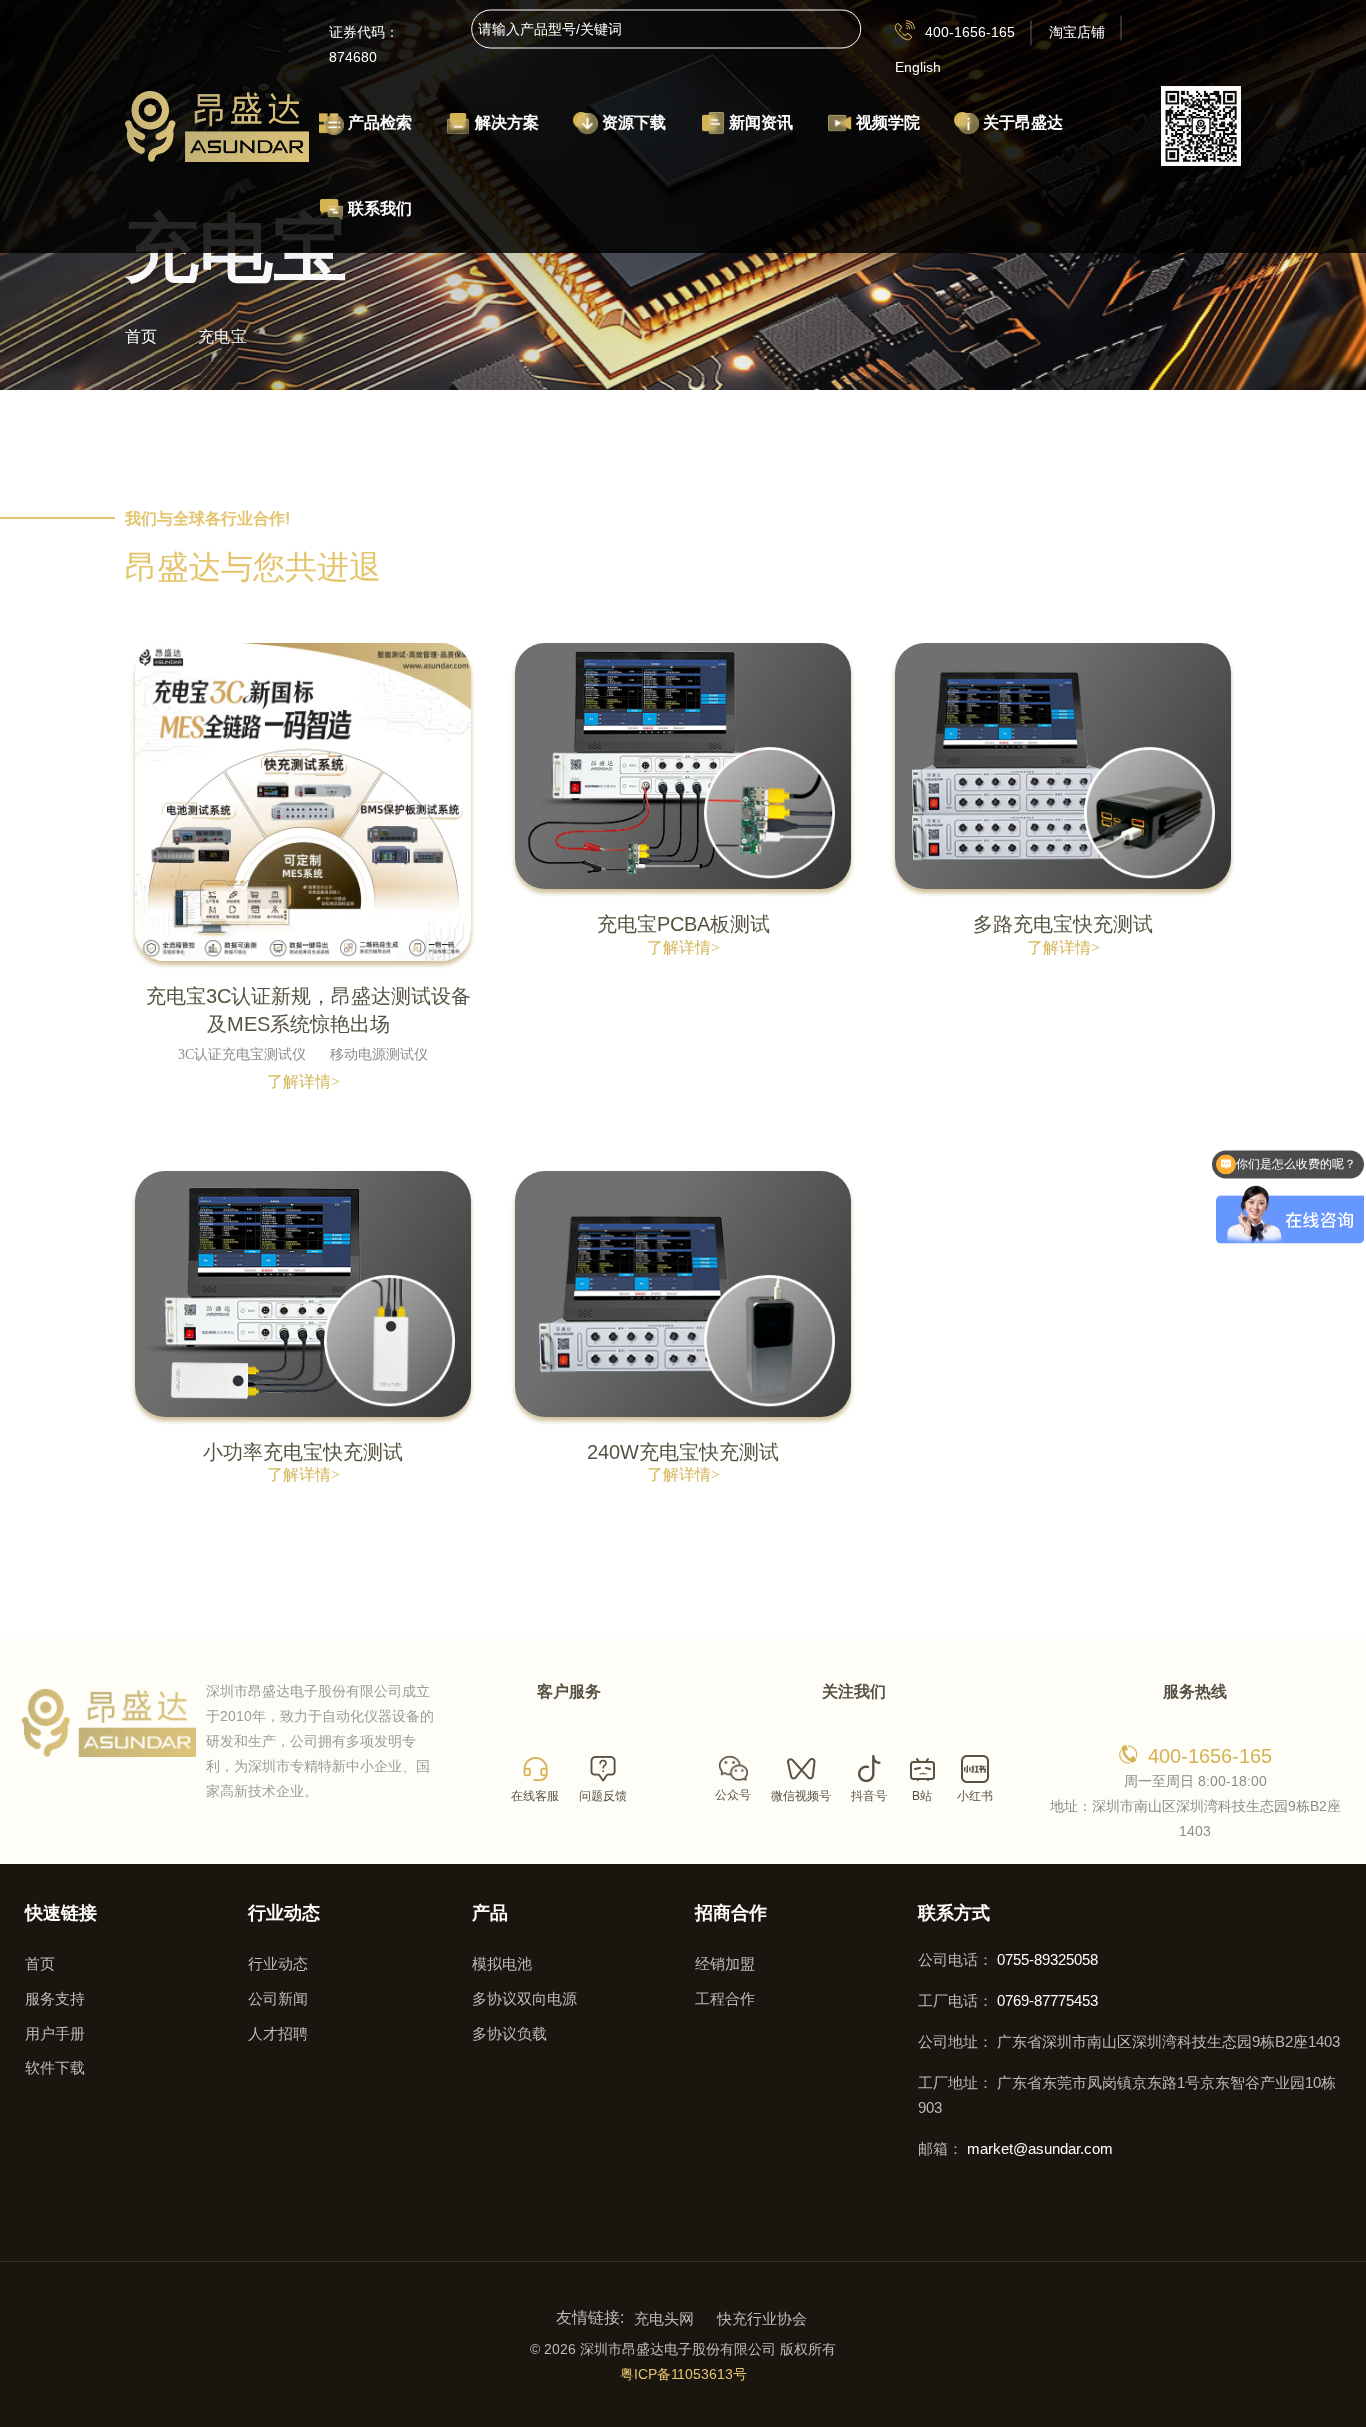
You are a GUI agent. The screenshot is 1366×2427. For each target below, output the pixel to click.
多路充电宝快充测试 (1063, 924)
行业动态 (278, 1963)
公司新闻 (278, 1998)
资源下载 (632, 122)
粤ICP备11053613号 (683, 2374)
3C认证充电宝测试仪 (242, 1054)
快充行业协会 (762, 2318)
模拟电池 (502, 1963)
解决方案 (505, 122)
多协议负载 (509, 2033)
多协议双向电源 (524, 1998)
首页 (141, 336)
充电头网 (664, 2318)
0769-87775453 (1047, 2000)
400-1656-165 (970, 32)
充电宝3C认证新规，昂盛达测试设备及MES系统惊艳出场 (308, 1010)
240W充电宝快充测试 (683, 1452)
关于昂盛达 (1021, 122)
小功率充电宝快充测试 (303, 1452)
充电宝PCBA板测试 (683, 924)
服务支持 (55, 1998)
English (918, 67)
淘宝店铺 (1077, 32)
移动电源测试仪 (379, 1054)
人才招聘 (278, 2033)
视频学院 (886, 122)
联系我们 (378, 208)
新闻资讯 (759, 122)
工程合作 (725, 1998)
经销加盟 (725, 1963)
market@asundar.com (1040, 2148)
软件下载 (55, 2067)
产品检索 (378, 122)
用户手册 (55, 2033)
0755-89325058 (1047, 1959)
